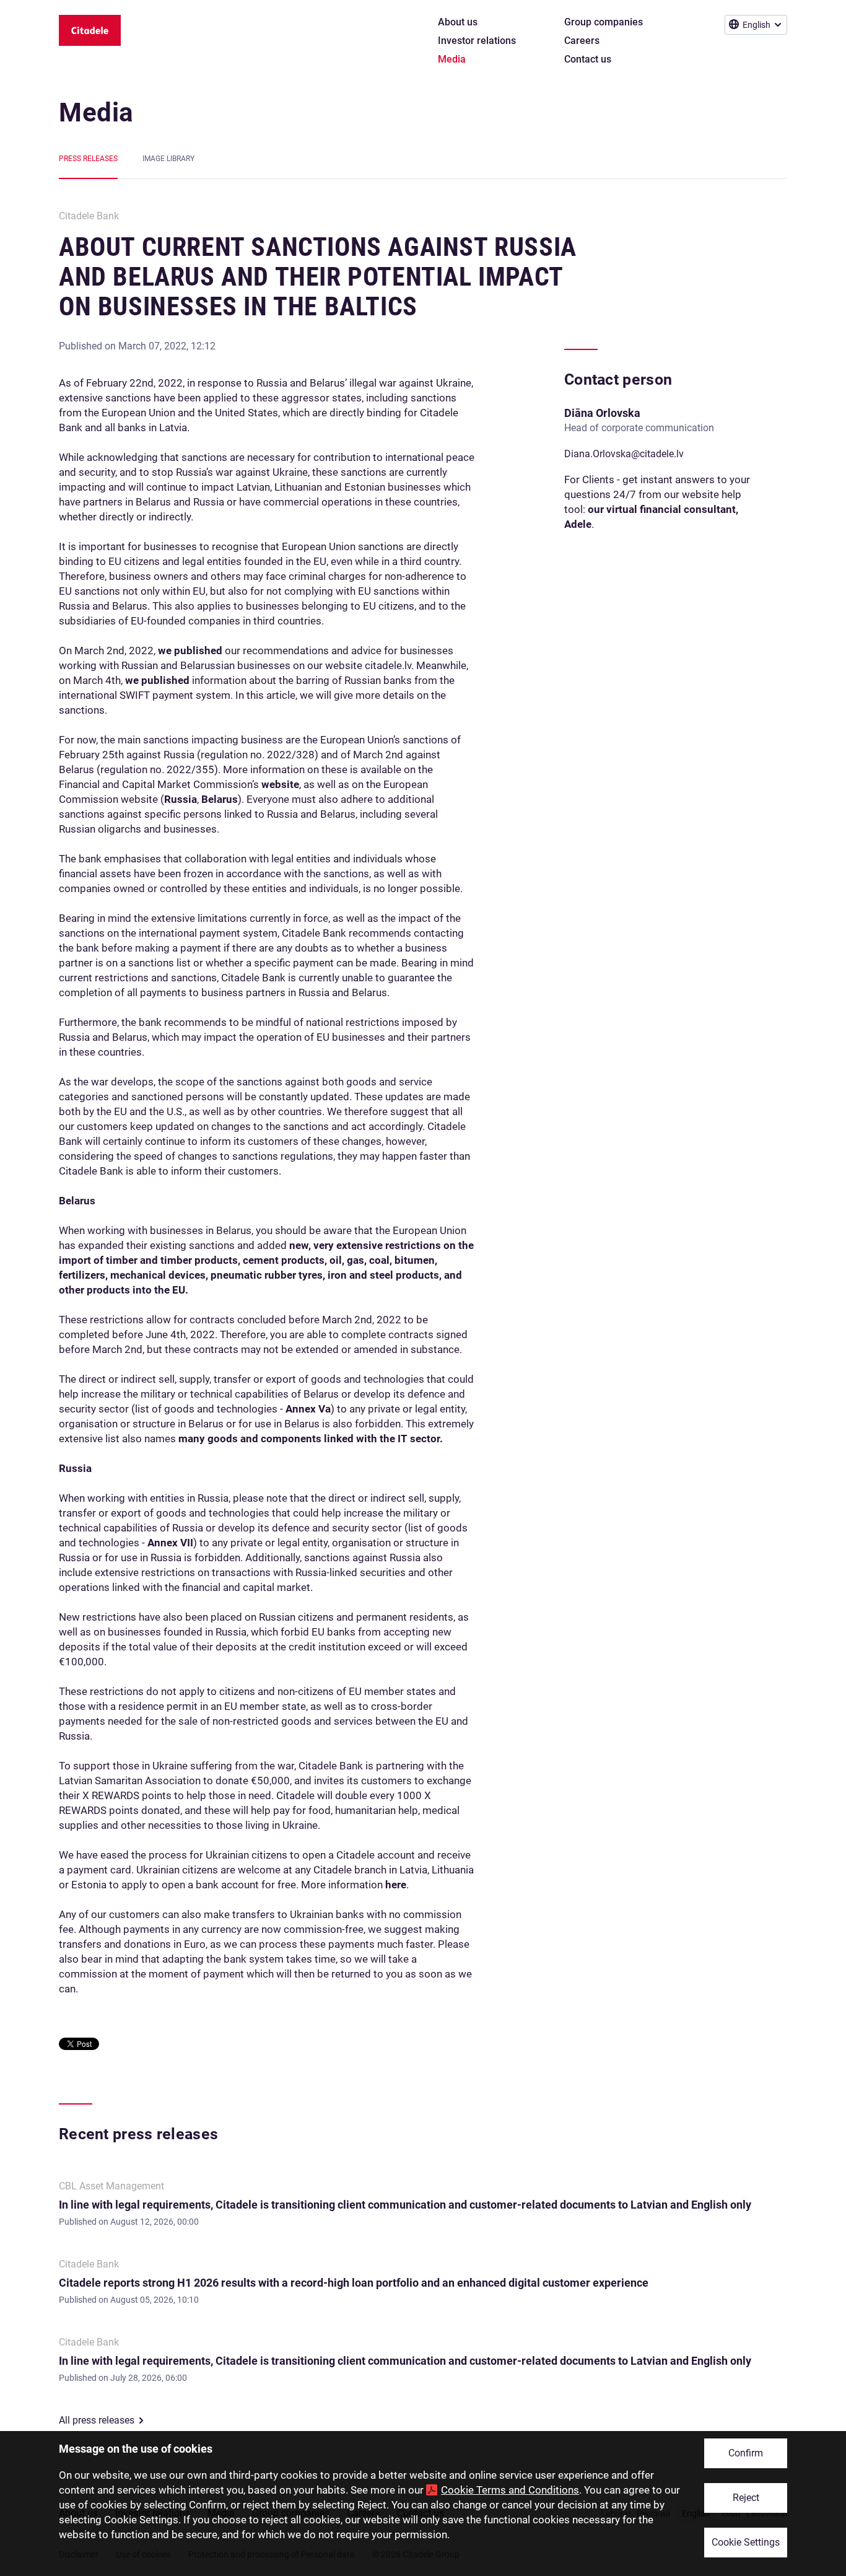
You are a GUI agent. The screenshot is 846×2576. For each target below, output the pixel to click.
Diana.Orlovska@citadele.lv (624, 454)
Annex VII (170, 1543)
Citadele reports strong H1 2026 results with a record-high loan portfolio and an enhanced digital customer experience (354, 2283)
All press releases (97, 2420)
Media (96, 112)
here (396, 1885)
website (280, 784)
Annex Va (308, 1409)
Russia (181, 799)
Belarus (220, 799)
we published (190, 651)
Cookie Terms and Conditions (510, 2490)
